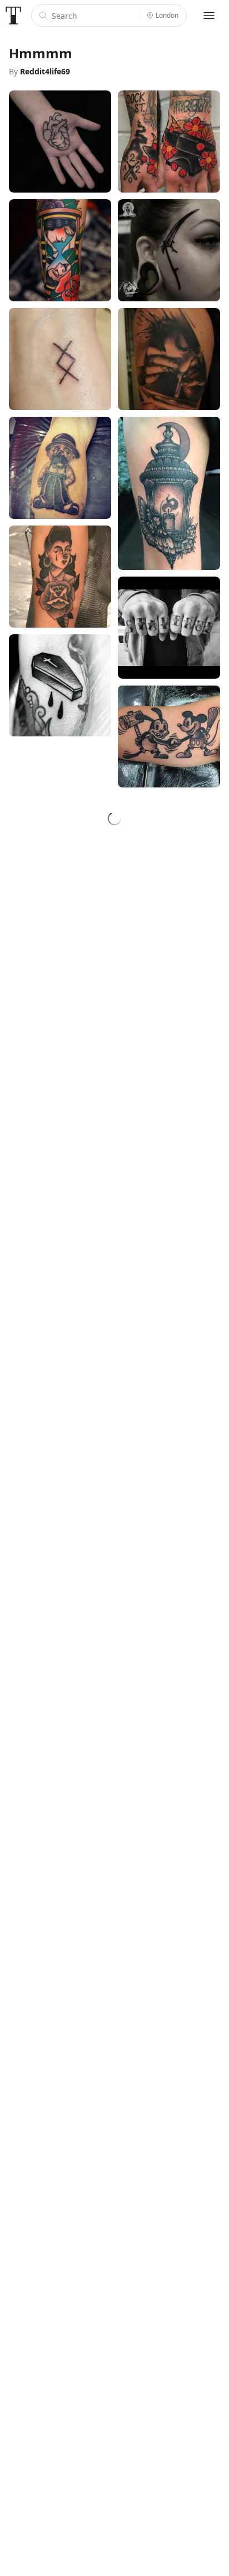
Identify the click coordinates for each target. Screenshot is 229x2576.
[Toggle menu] (209, 16)
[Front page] (13, 16)
